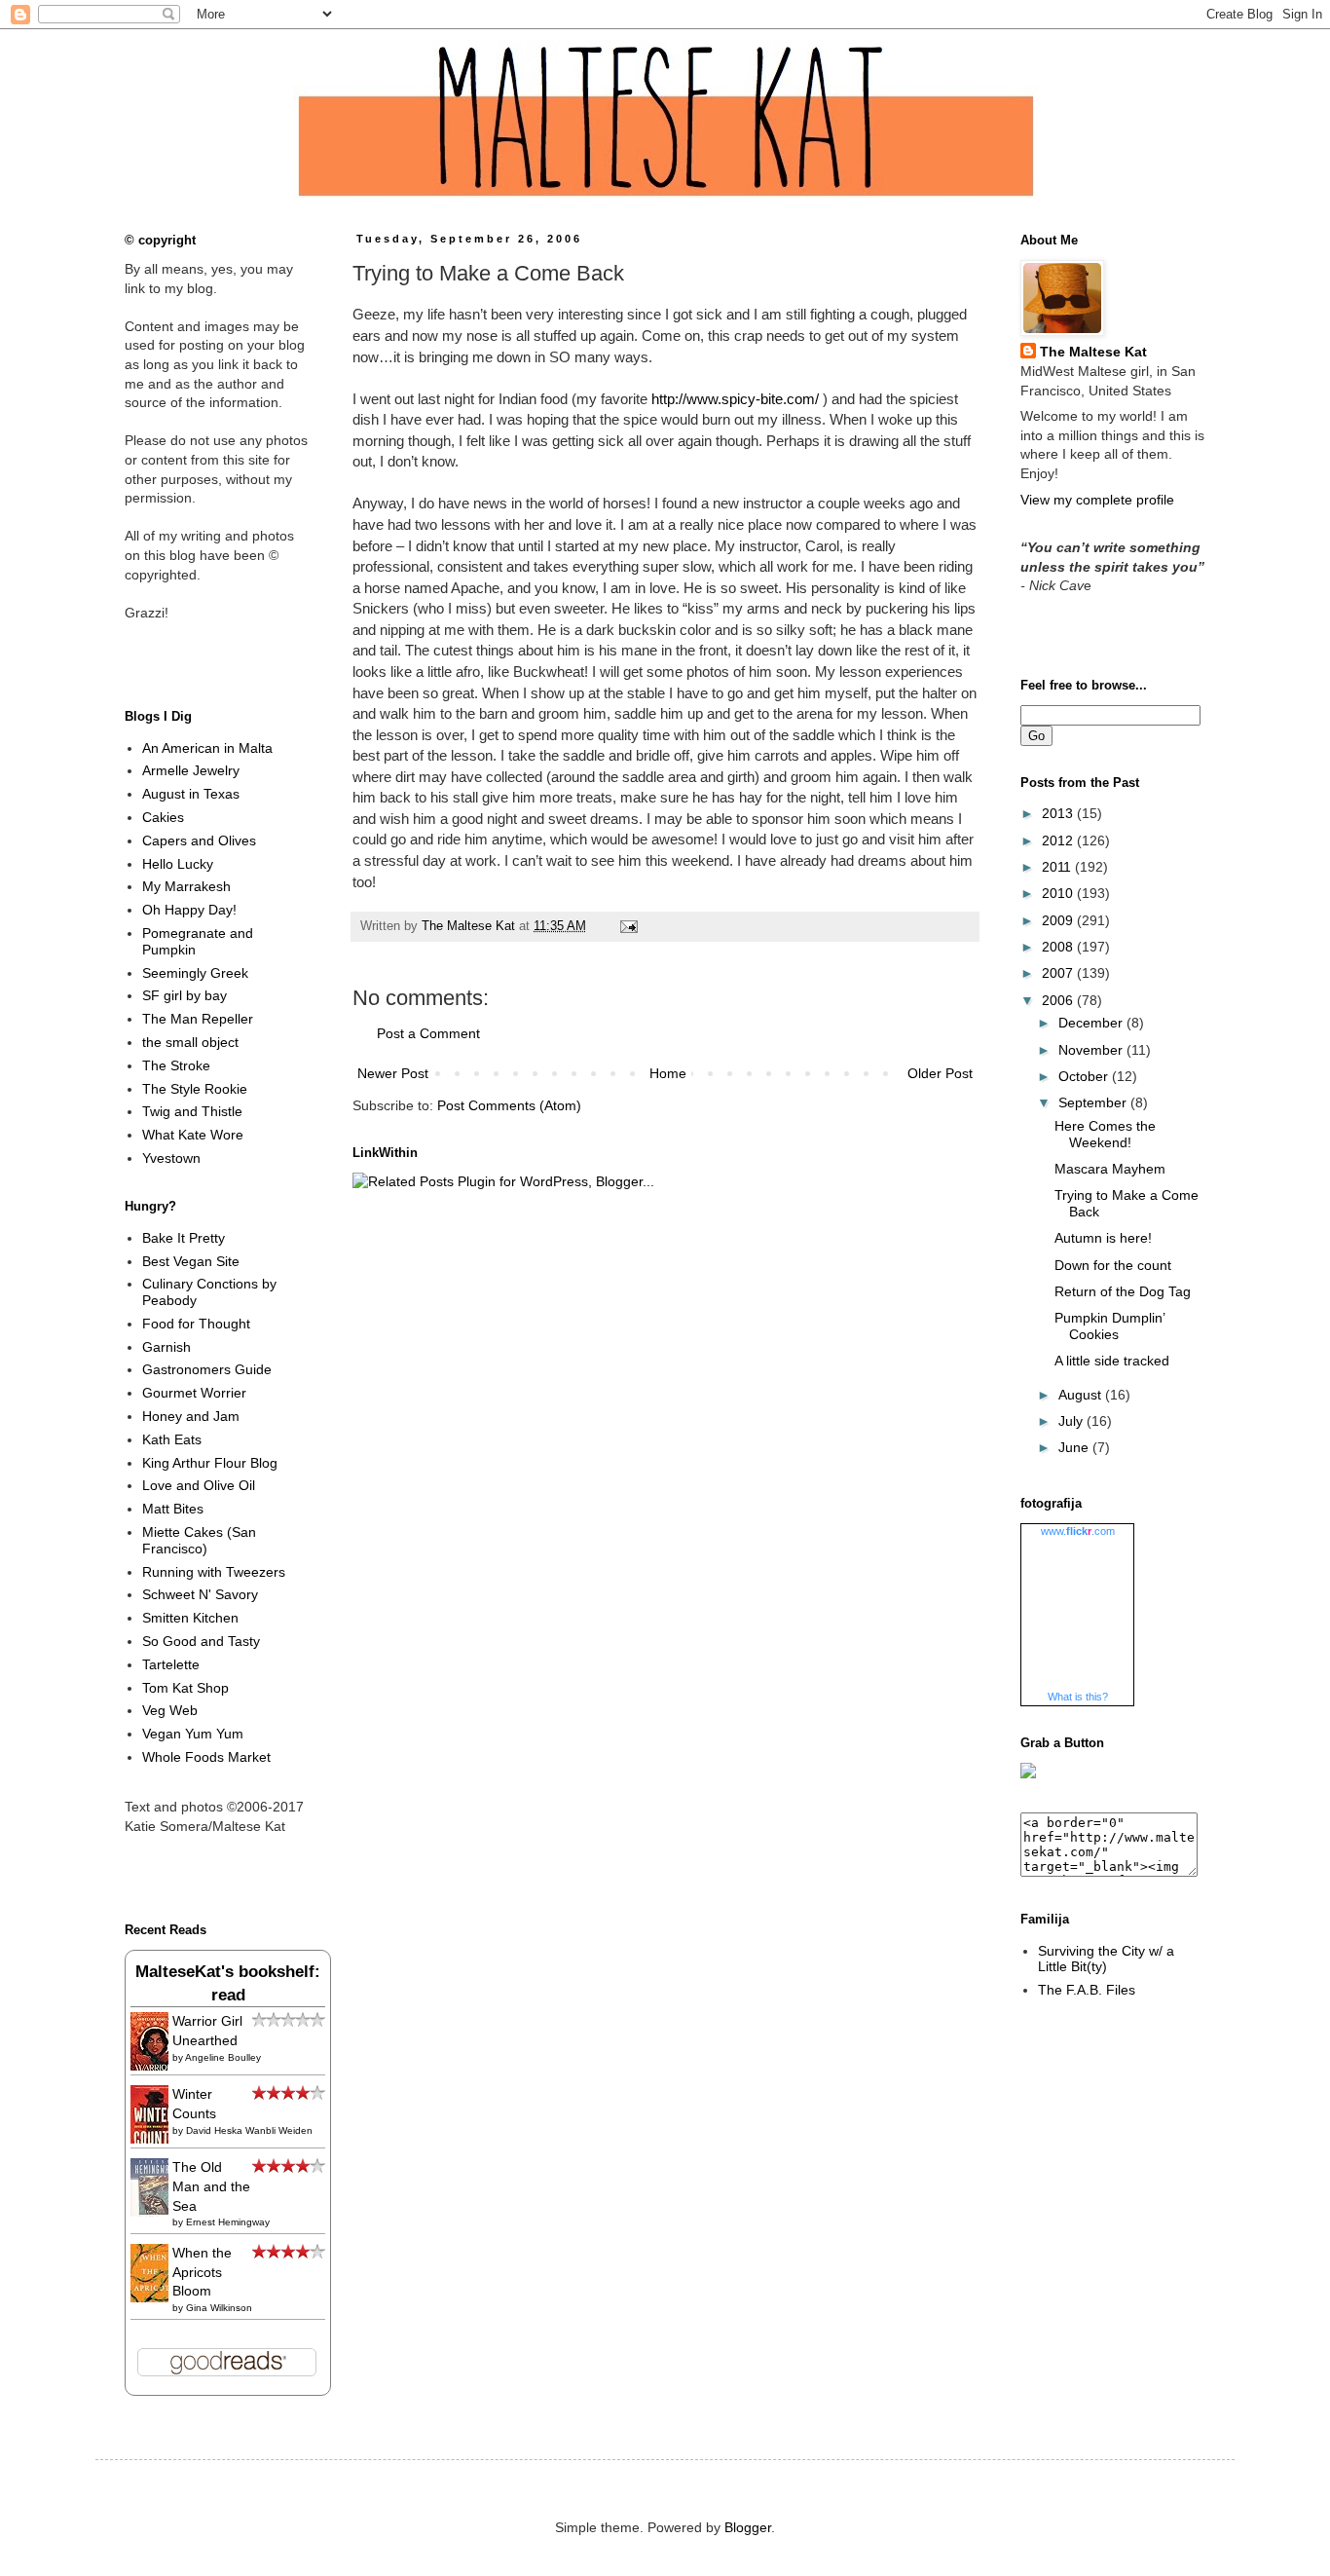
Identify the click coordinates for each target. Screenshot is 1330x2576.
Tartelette (171, 1664)
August (1082, 1395)
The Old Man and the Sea (211, 2186)
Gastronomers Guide (207, 1369)
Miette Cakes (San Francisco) (199, 1540)
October (1085, 1076)
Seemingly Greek (195, 973)
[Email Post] (626, 926)
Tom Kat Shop (185, 1688)
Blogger (748, 2527)
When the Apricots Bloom (202, 2272)
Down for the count (1113, 1265)
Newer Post (393, 1073)
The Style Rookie (195, 1089)
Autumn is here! (1103, 1238)
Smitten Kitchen (190, 1618)
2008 (1059, 947)
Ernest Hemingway (228, 2222)
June (1075, 1447)
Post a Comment (428, 1033)
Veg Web (170, 1710)
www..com (1078, 1531)
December (1092, 1023)
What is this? (1078, 1697)
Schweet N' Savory (200, 1594)
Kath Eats (172, 1439)
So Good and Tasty (201, 1641)
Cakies (163, 817)
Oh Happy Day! (189, 910)
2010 (1059, 893)
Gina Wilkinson (219, 2308)
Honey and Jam (191, 1416)
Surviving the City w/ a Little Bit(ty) (1106, 1959)
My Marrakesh (186, 886)
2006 (1059, 1000)
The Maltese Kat (1093, 352)
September (1094, 1102)
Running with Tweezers (214, 1572)
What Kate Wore (193, 1135)
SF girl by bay (185, 995)
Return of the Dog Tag (1123, 1291)
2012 (1059, 840)
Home (668, 1073)
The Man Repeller (198, 1019)
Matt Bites (173, 1509)
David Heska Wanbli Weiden (249, 2130)
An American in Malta (207, 748)
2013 (1059, 813)
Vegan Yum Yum (193, 1734)
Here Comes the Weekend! (1105, 1134)
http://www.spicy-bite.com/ (735, 399)
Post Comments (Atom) (509, 1105)
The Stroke (176, 1065)
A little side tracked (1112, 1361)
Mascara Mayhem (1110, 1169)
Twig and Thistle (192, 1111)
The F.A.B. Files (1087, 1990)
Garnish (166, 1347)
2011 (1058, 867)
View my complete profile (1097, 500)
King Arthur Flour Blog (210, 1463)
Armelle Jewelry (191, 770)
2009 (1059, 920)
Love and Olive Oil (199, 1485)
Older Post (940, 1073)
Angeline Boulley (223, 2057)
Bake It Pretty (184, 1238)
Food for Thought (196, 1324)
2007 (1059, 973)
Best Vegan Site (191, 1261)
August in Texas (191, 794)
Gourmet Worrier (194, 1393)
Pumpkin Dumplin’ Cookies (1109, 1326)
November (1092, 1050)
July (1072, 1421)
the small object (190, 1042)
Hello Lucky (178, 864)
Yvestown (171, 1158)
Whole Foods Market (206, 1757)
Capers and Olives (199, 840)
